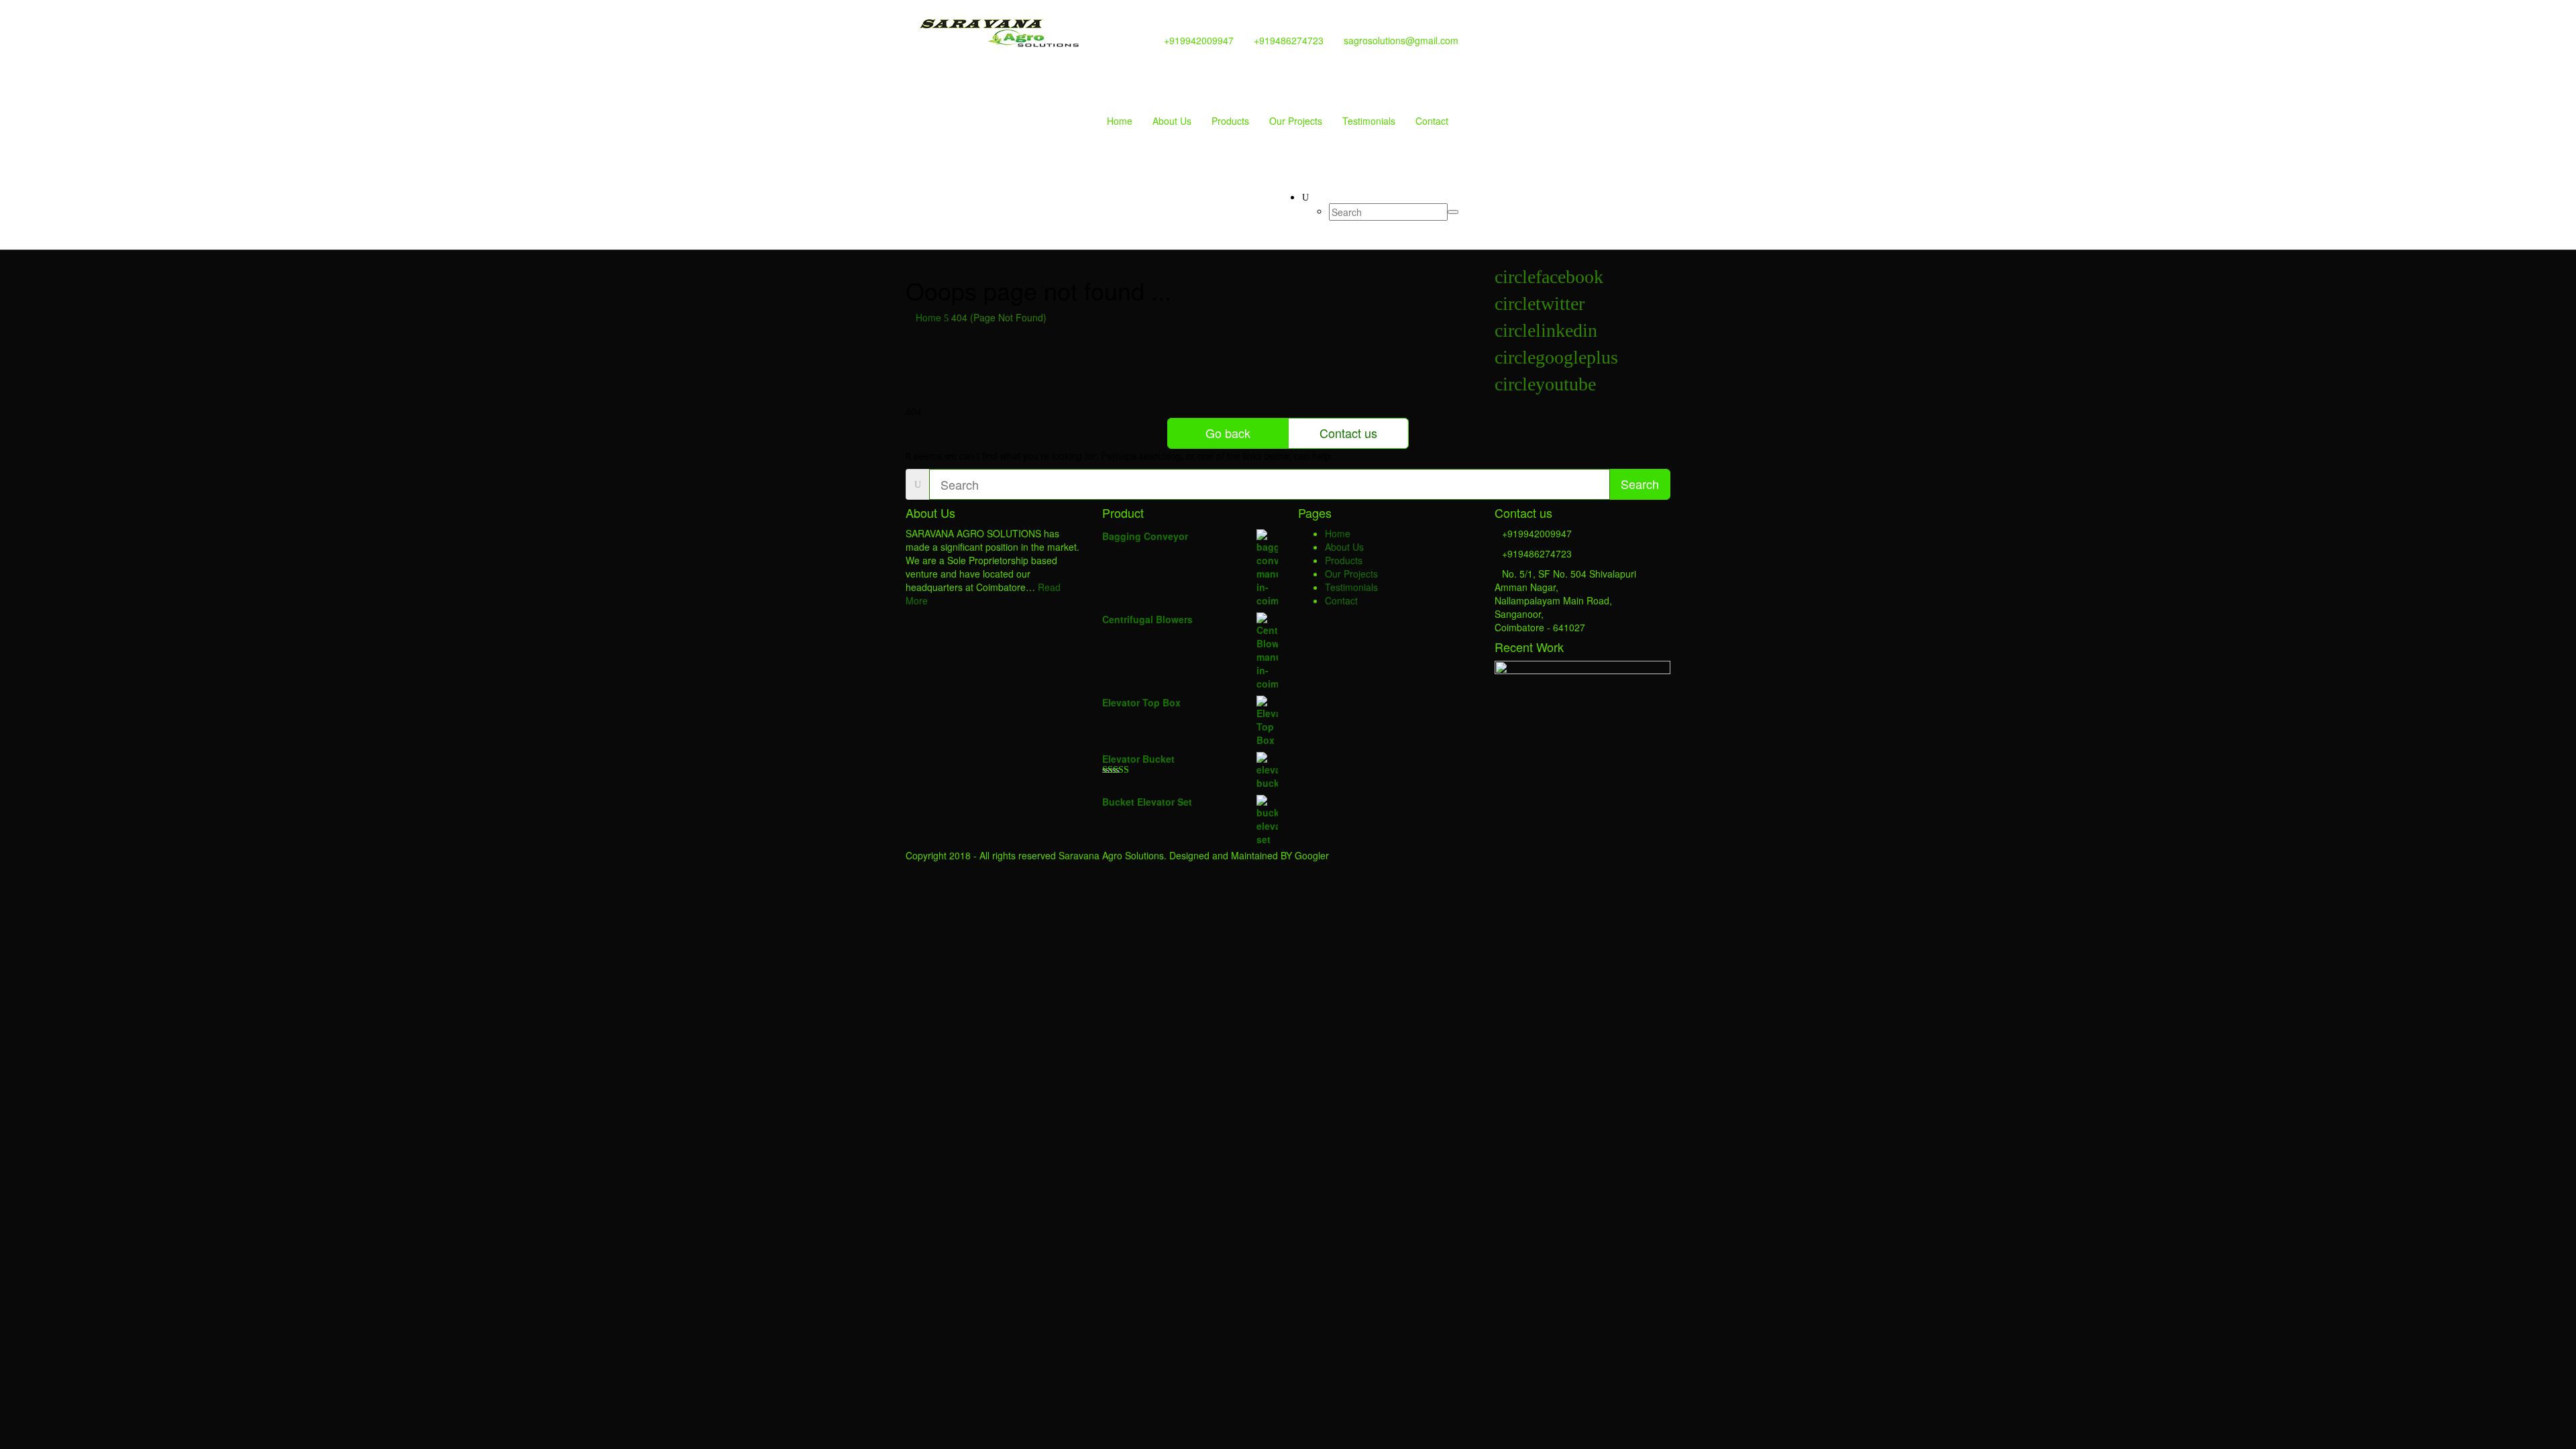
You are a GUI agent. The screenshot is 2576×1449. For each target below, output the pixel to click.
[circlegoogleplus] (1556, 361)
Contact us (1348, 433)
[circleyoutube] (1545, 387)
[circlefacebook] (1549, 280)
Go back (1228, 433)
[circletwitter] (1540, 307)
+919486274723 (1289, 40)
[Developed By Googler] (1000, 25)
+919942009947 (1199, 40)
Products (1230, 121)
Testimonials (1369, 121)
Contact (1432, 121)
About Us (1172, 121)
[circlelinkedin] (1546, 334)
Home (1120, 121)
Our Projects (1296, 121)
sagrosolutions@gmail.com (1401, 40)
